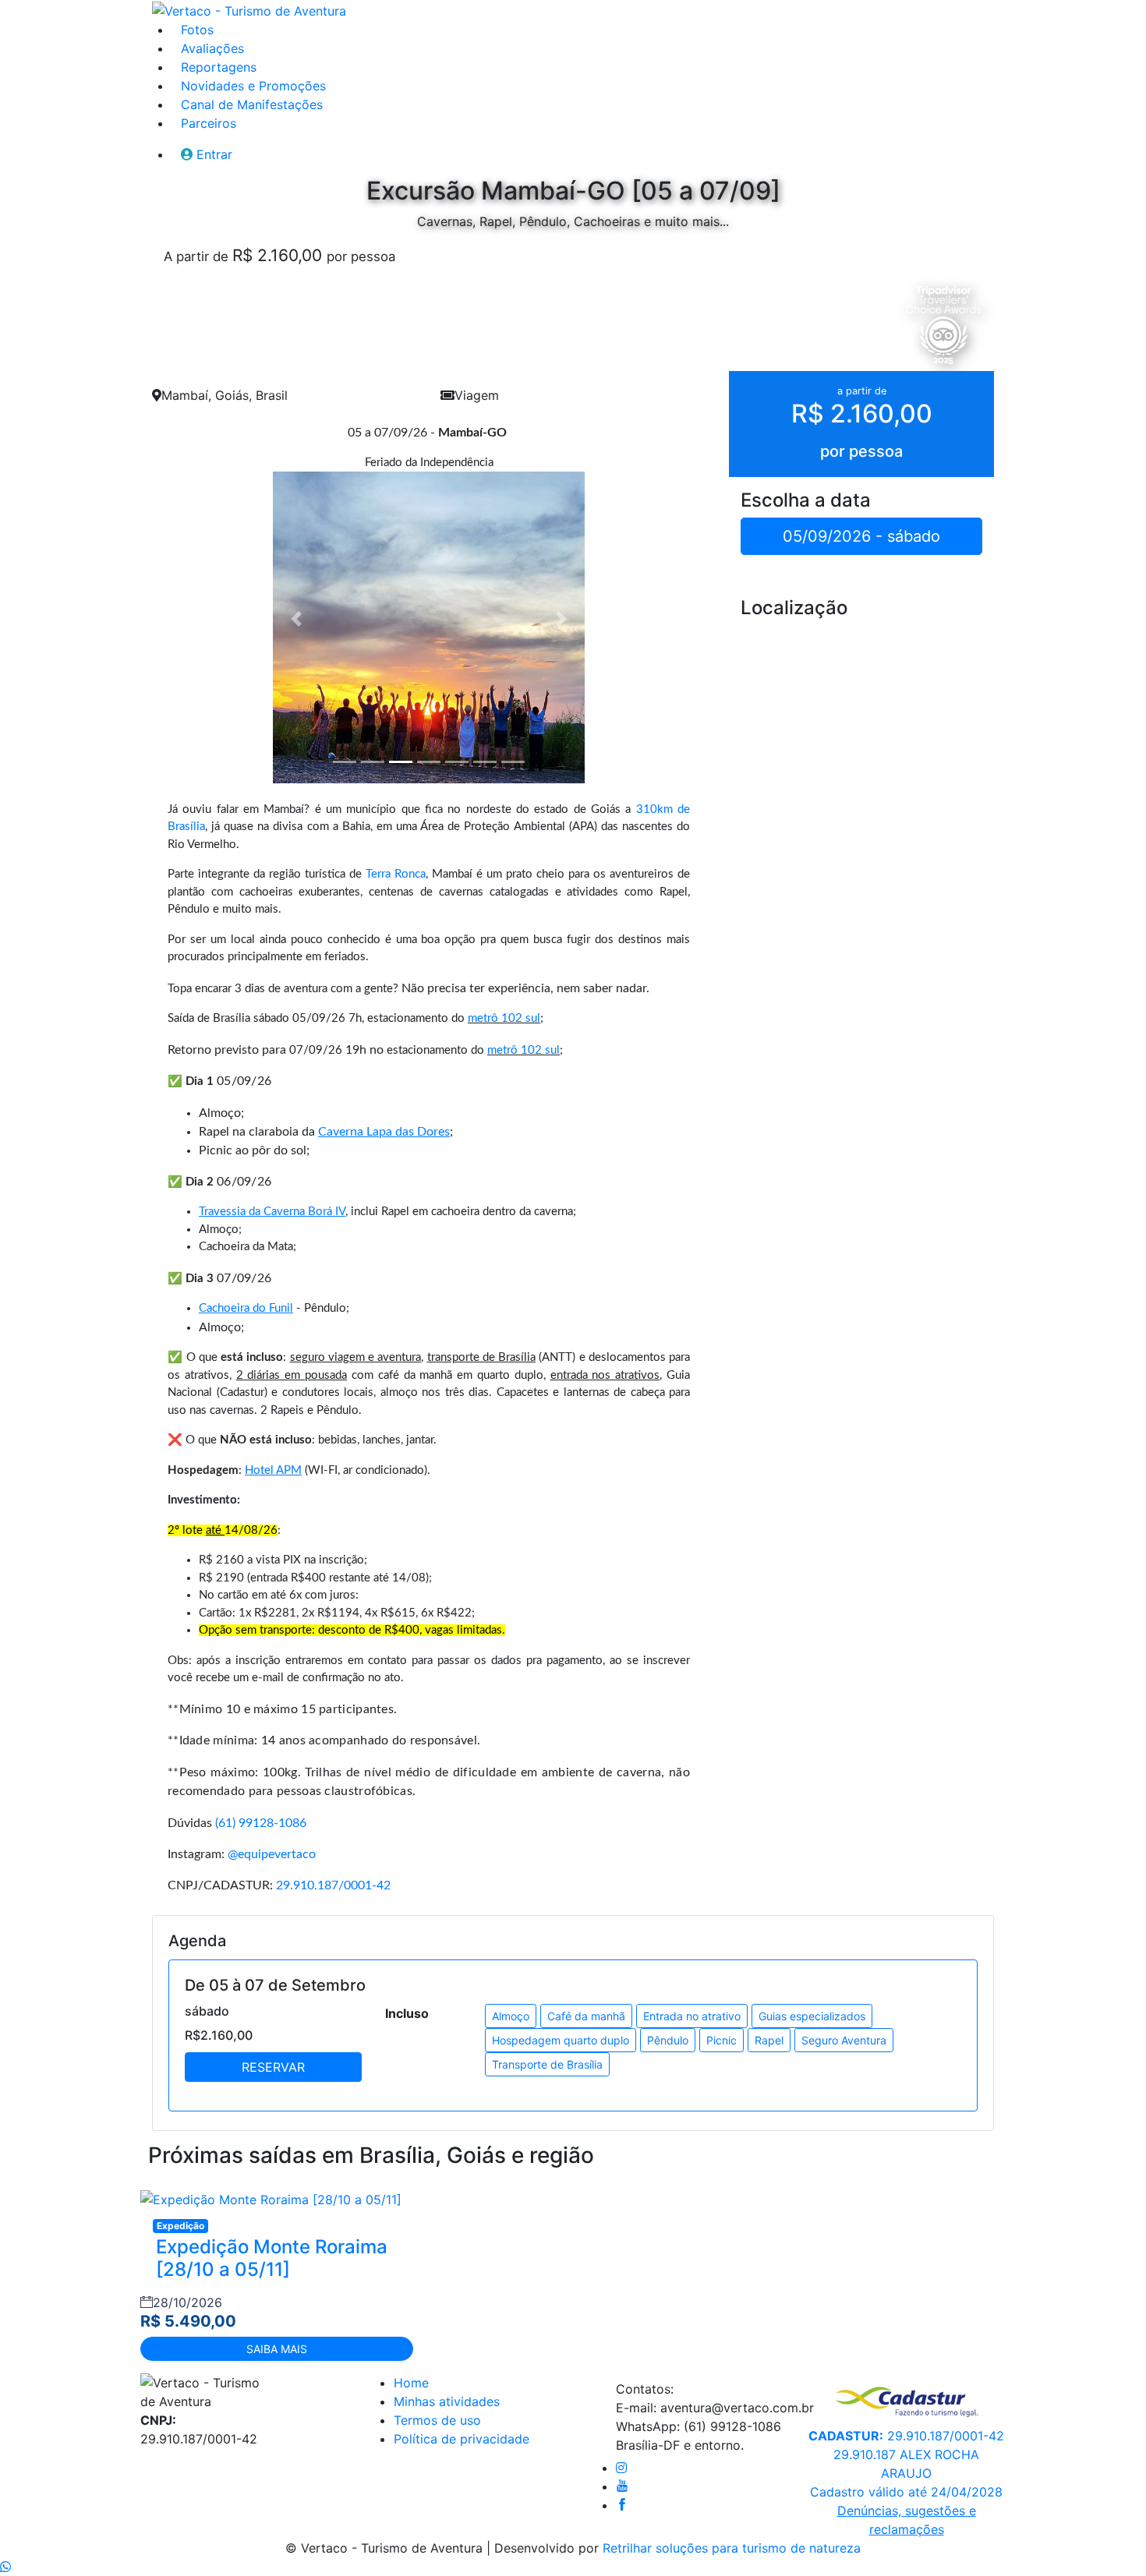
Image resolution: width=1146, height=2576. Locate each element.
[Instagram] (621, 2468)
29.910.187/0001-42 (333, 1885)
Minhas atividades (447, 2401)
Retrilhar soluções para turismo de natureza (732, 2548)
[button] (296, 619)
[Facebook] (622, 2505)
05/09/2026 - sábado (861, 536)
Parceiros (209, 123)
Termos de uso (437, 2420)
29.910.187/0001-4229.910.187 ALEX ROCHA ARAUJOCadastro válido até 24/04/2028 (906, 2464)
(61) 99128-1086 (261, 1823)
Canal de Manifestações (252, 104)
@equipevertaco (272, 1854)
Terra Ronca (396, 874)
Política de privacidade (462, 2439)
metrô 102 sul (504, 1018)
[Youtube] (622, 2486)
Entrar (214, 154)
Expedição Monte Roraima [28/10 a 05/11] (272, 2258)
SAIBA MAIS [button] (277, 2349)
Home (411, 2383)
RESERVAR (273, 2067)
